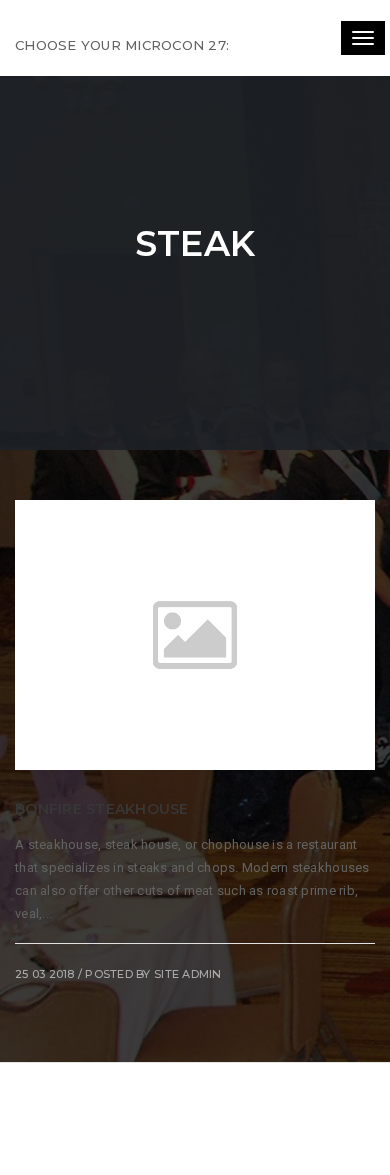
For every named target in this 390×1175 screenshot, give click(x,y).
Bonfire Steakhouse (102, 809)
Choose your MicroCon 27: (122, 45)
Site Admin (188, 974)
